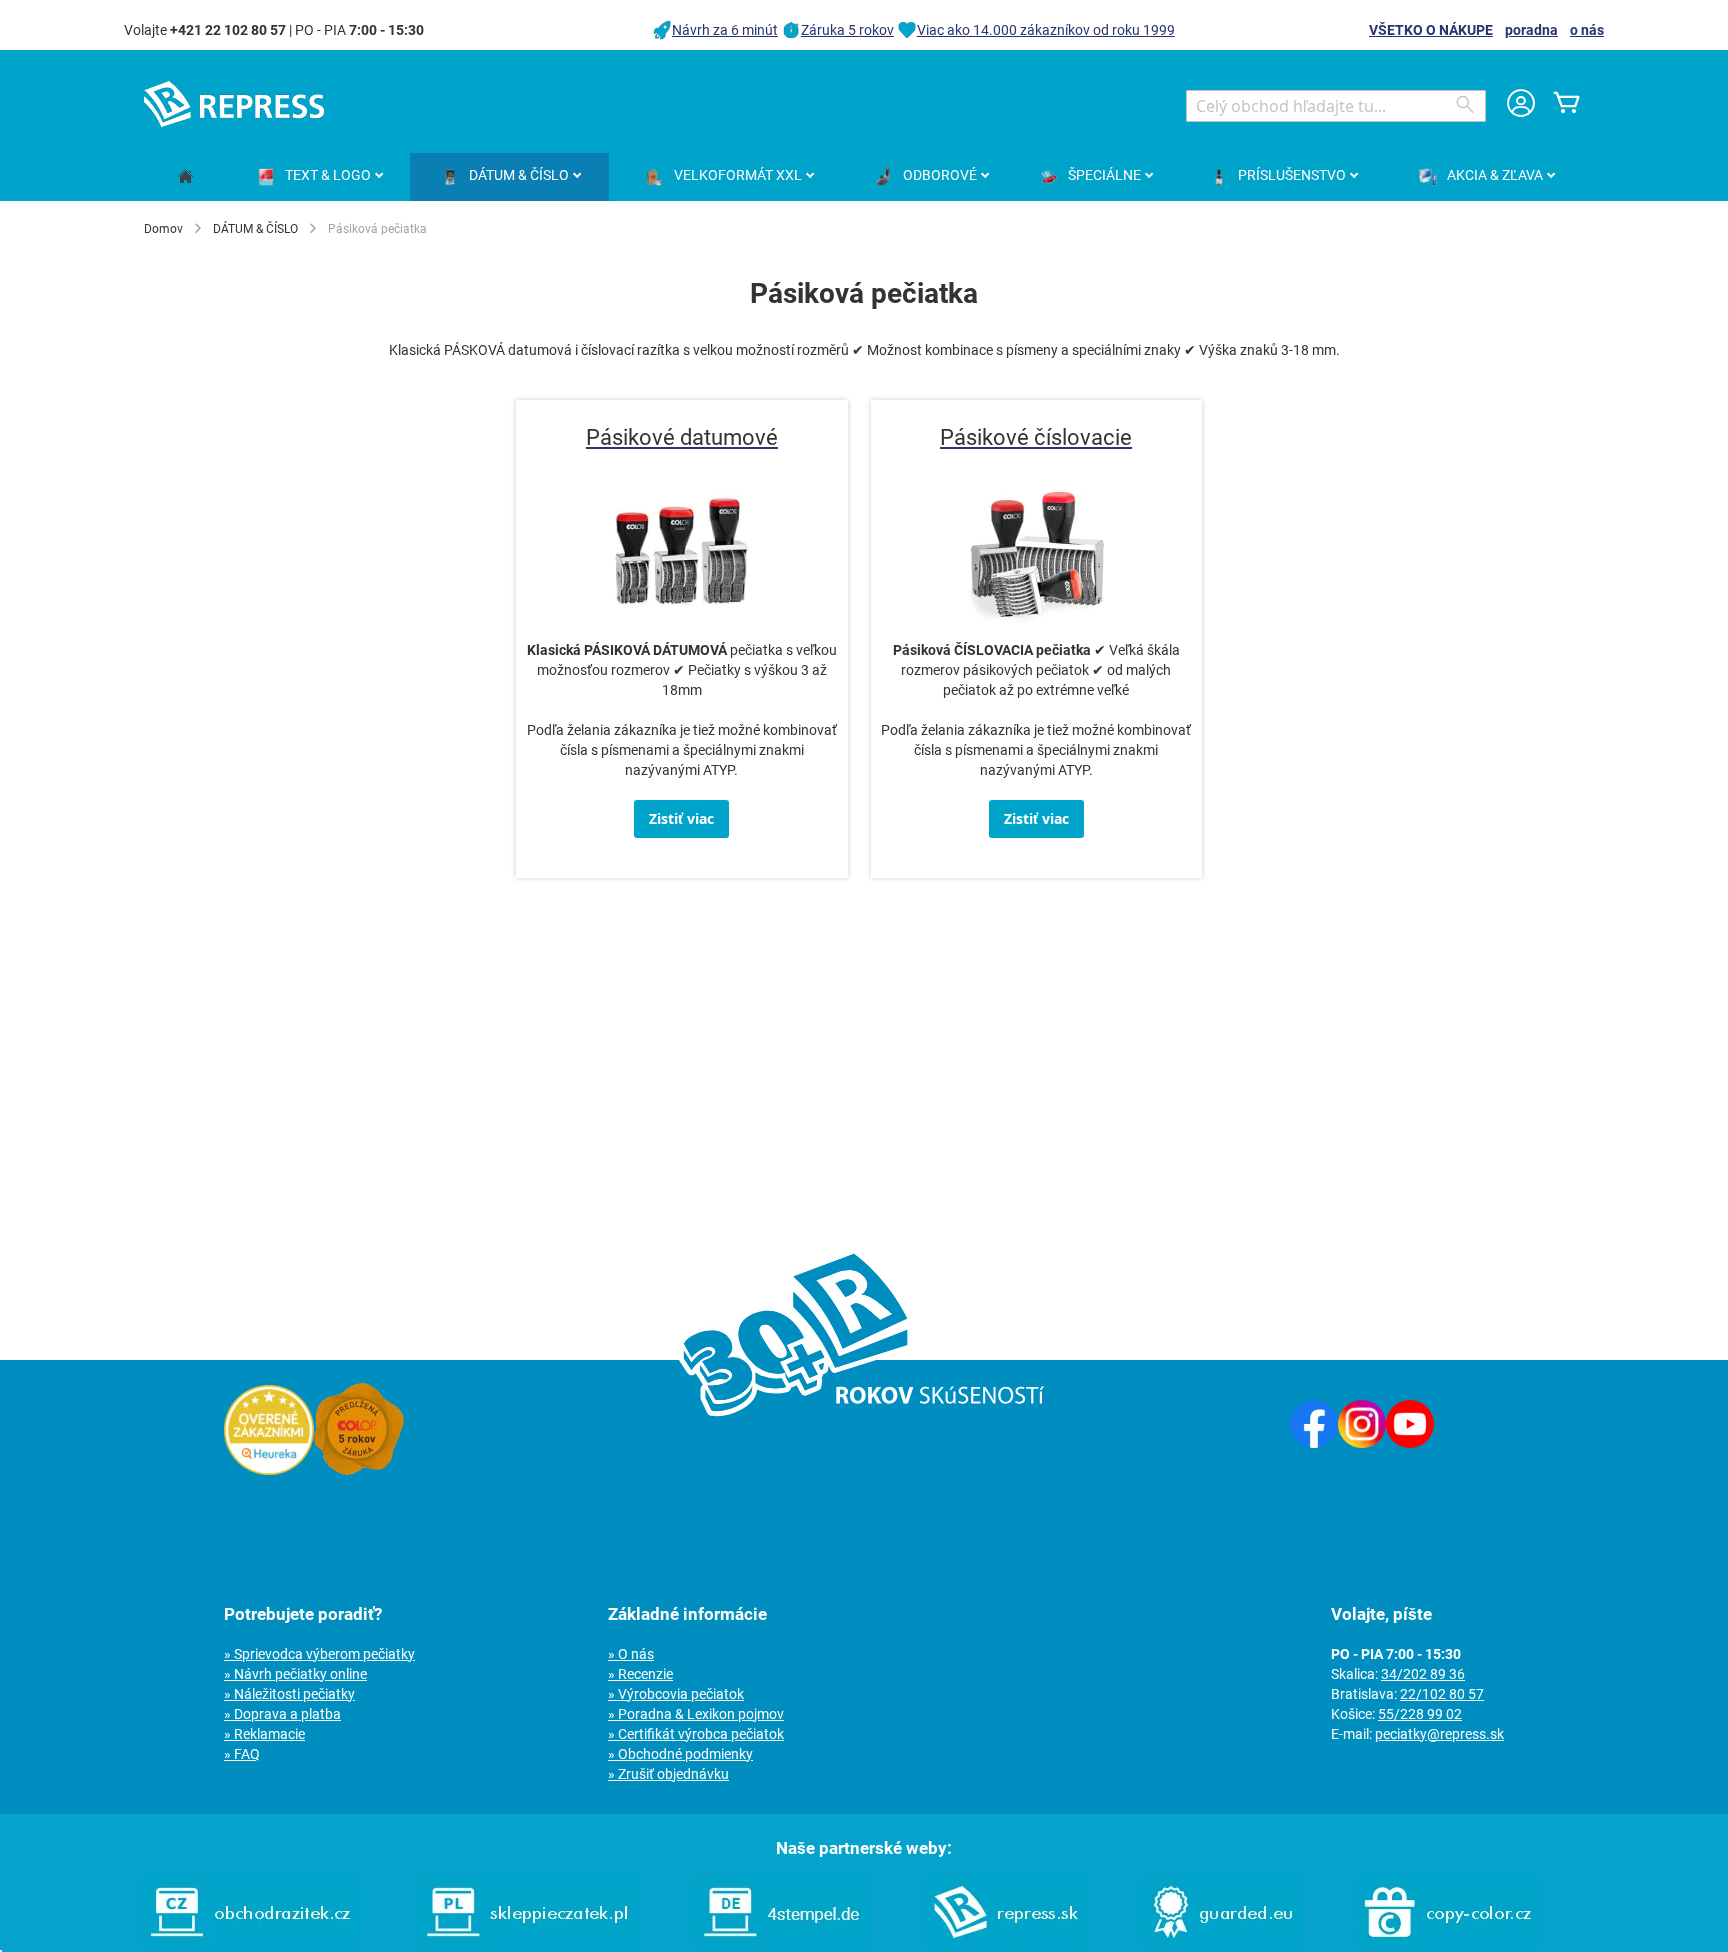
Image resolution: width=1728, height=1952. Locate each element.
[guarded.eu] (1222, 1942)
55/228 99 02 (1420, 1714)
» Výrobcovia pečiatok (676, 1694)
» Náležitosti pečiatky (289, 1694)
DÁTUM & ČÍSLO (255, 229)
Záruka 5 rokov (847, 30)
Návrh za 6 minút (725, 30)
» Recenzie (640, 1674)
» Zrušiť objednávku (668, 1774)
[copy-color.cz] (1448, 1942)
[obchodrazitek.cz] (250, 1942)
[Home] (185, 177)
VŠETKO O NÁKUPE (1431, 30)
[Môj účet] (1521, 105)
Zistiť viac (681, 818)
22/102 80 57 (1442, 1694)
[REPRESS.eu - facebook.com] (1314, 1443)
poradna (1531, 30)
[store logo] (234, 104)
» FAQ (242, 1754)
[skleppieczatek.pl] (527, 1942)
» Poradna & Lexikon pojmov (696, 1714)
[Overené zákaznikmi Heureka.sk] (269, 1470)
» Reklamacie (264, 1734)
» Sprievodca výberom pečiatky (319, 1654)
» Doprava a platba (282, 1714)
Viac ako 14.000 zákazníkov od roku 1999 (1046, 30)
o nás (1587, 30)
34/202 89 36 (1423, 1674)
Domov (163, 229)
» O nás (631, 1654)
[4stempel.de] (781, 1942)
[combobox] (1336, 106)
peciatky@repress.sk (1439, 1734)
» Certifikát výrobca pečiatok (696, 1734)
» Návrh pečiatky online (295, 1674)
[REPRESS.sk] (1006, 1942)
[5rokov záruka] (359, 1470)
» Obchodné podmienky (680, 1754)
